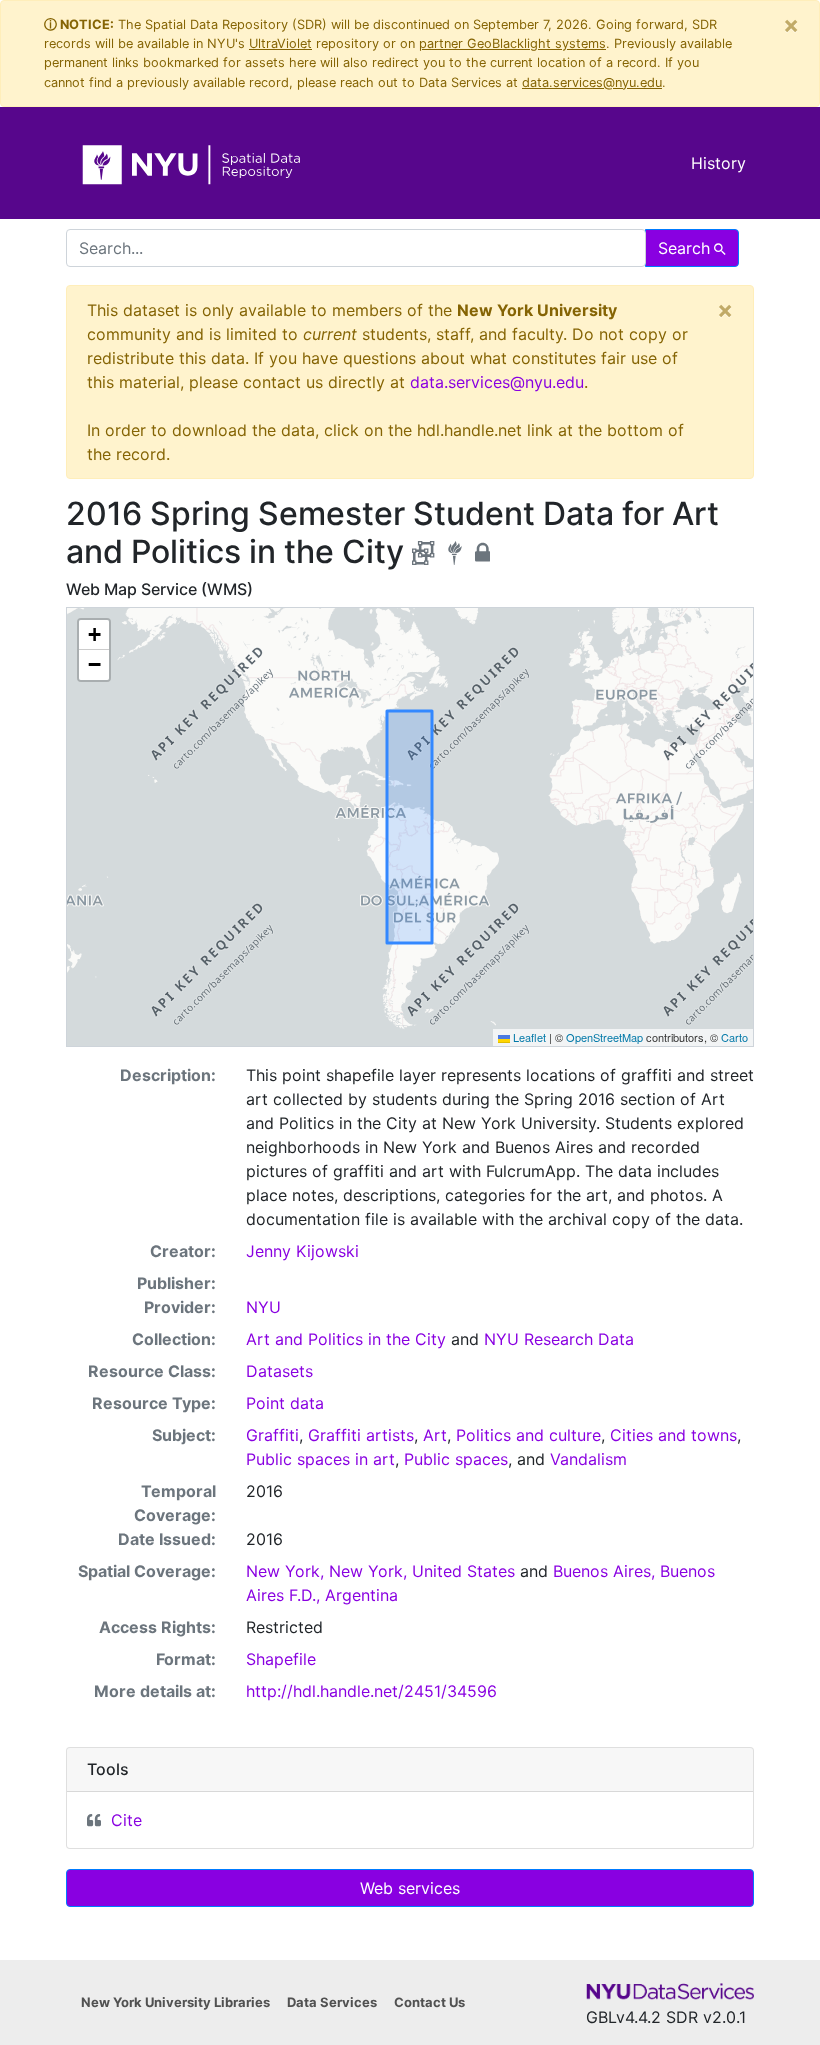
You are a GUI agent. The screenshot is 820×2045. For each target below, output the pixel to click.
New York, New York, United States (380, 1571)
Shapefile (281, 1659)
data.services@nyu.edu (592, 82)
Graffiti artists (361, 1435)
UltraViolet (280, 43)
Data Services (332, 2002)
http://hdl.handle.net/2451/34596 (371, 1691)
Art (435, 1435)
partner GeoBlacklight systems (512, 43)
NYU (263, 1307)
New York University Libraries (175, 2002)
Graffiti (272, 1435)
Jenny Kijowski (302, 1251)
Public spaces (456, 1459)
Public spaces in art (320, 1459)
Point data (285, 1403)
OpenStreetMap (604, 1037)
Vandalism (588, 1459)
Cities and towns (673, 1435)
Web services (410, 1888)
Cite (126, 1820)
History (718, 163)
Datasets (279, 1371)
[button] (94, 635)
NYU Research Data (559, 1339)
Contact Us (429, 2002)
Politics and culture (528, 1435)
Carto (734, 1037)
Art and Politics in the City (346, 1339)
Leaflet (528, 1037)
